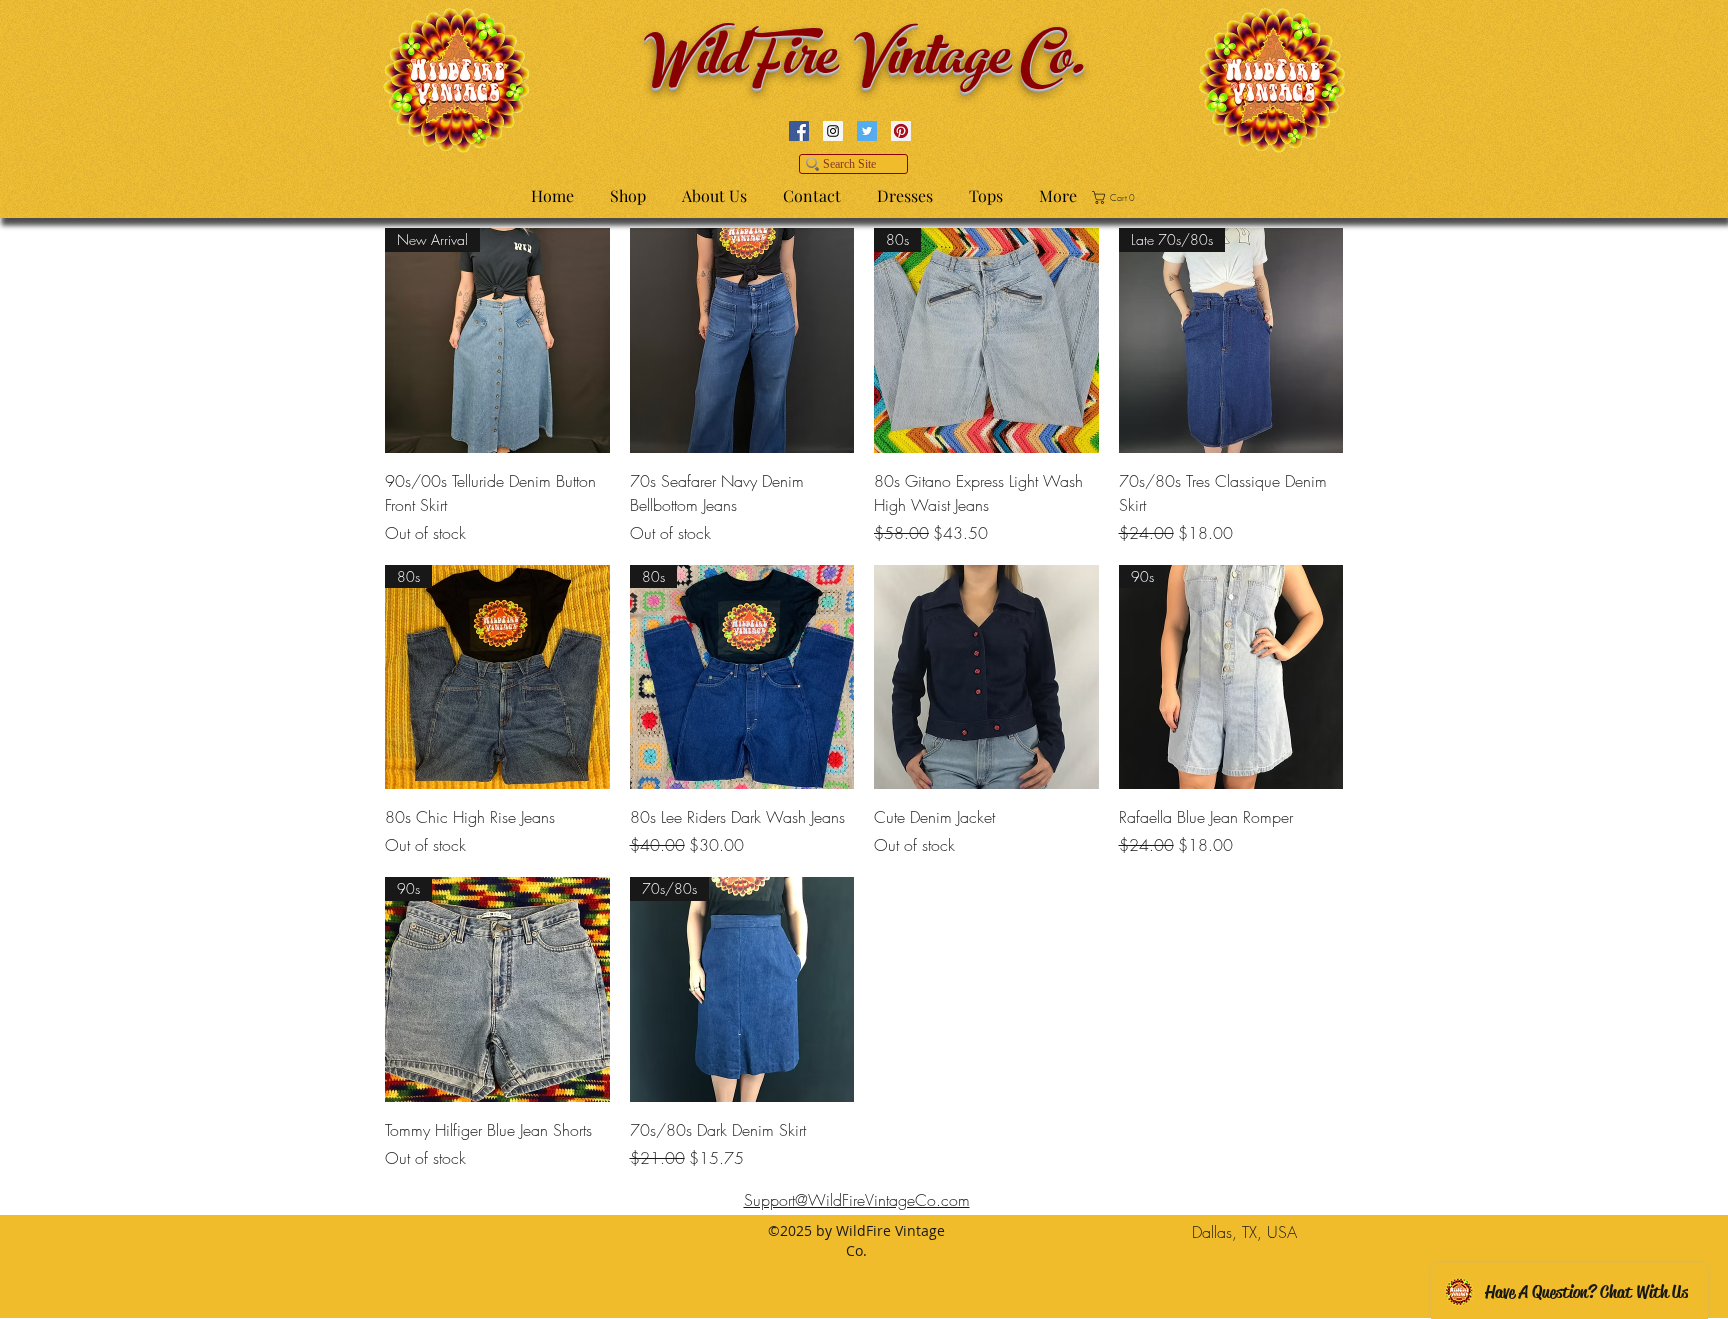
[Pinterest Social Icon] (901, 131)
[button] (1116, 197)
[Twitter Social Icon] (867, 131)
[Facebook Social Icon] (799, 131)
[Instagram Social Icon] (833, 131)
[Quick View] (742, 340)
